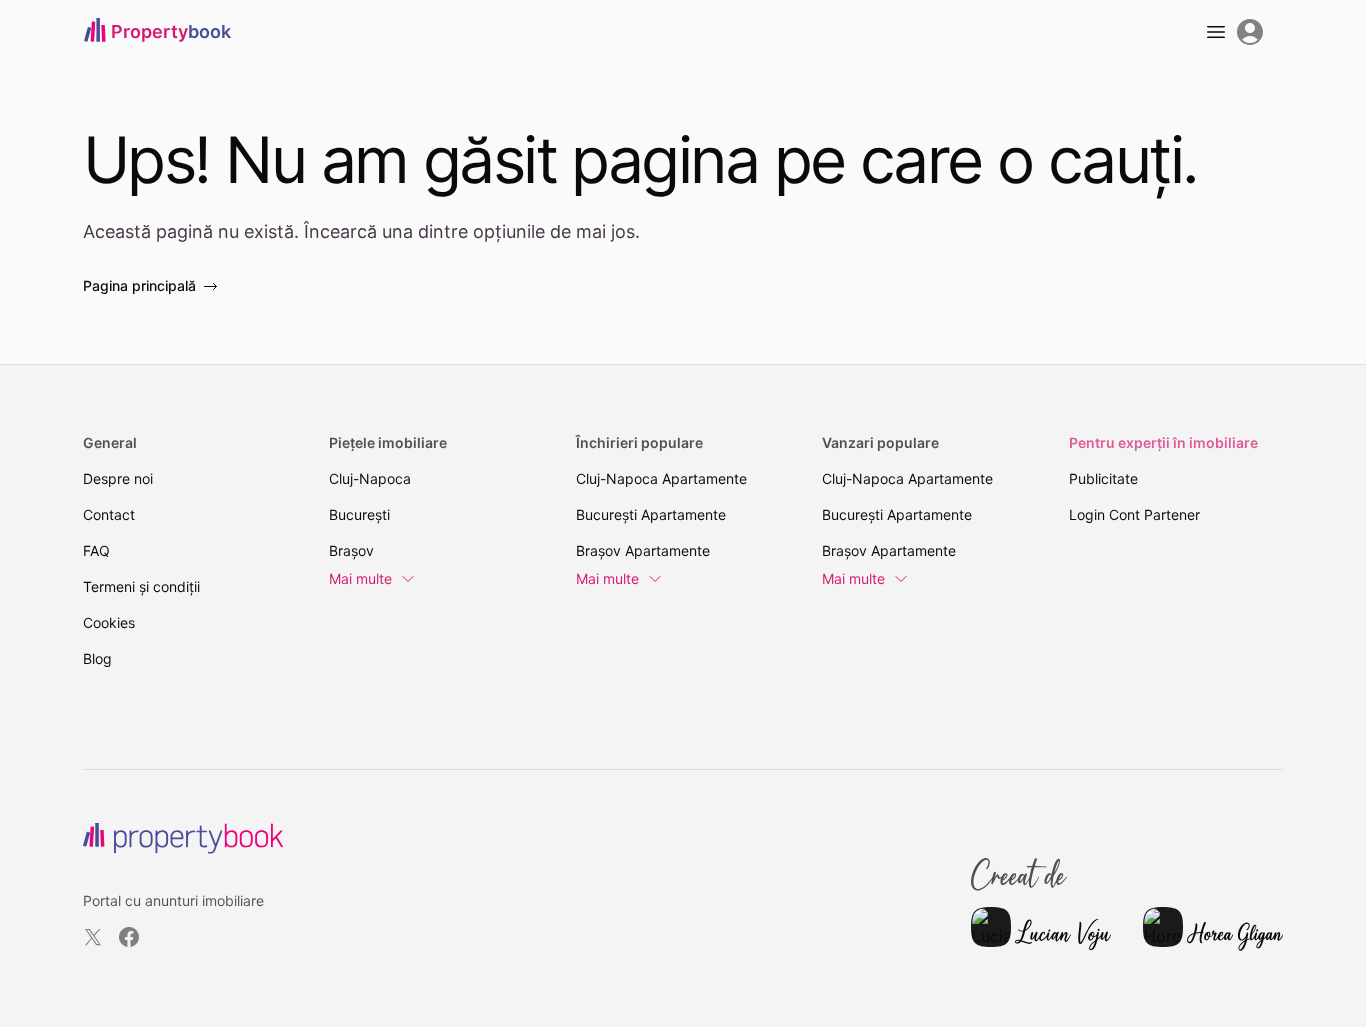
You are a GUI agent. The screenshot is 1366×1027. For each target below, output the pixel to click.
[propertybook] (183, 838)
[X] (93, 937)
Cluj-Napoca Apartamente (661, 478)
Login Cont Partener (1134, 514)
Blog (97, 658)
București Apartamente (651, 514)
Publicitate (1103, 478)
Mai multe (360, 578)
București (359, 514)
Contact (109, 514)
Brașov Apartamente (643, 550)
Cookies (109, 622)
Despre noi (118, 478)
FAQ (96, 550)
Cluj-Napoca (370, 478)
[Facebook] (129, 937)
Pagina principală (139, 285)
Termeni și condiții (141, 586)
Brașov (351, 550)
